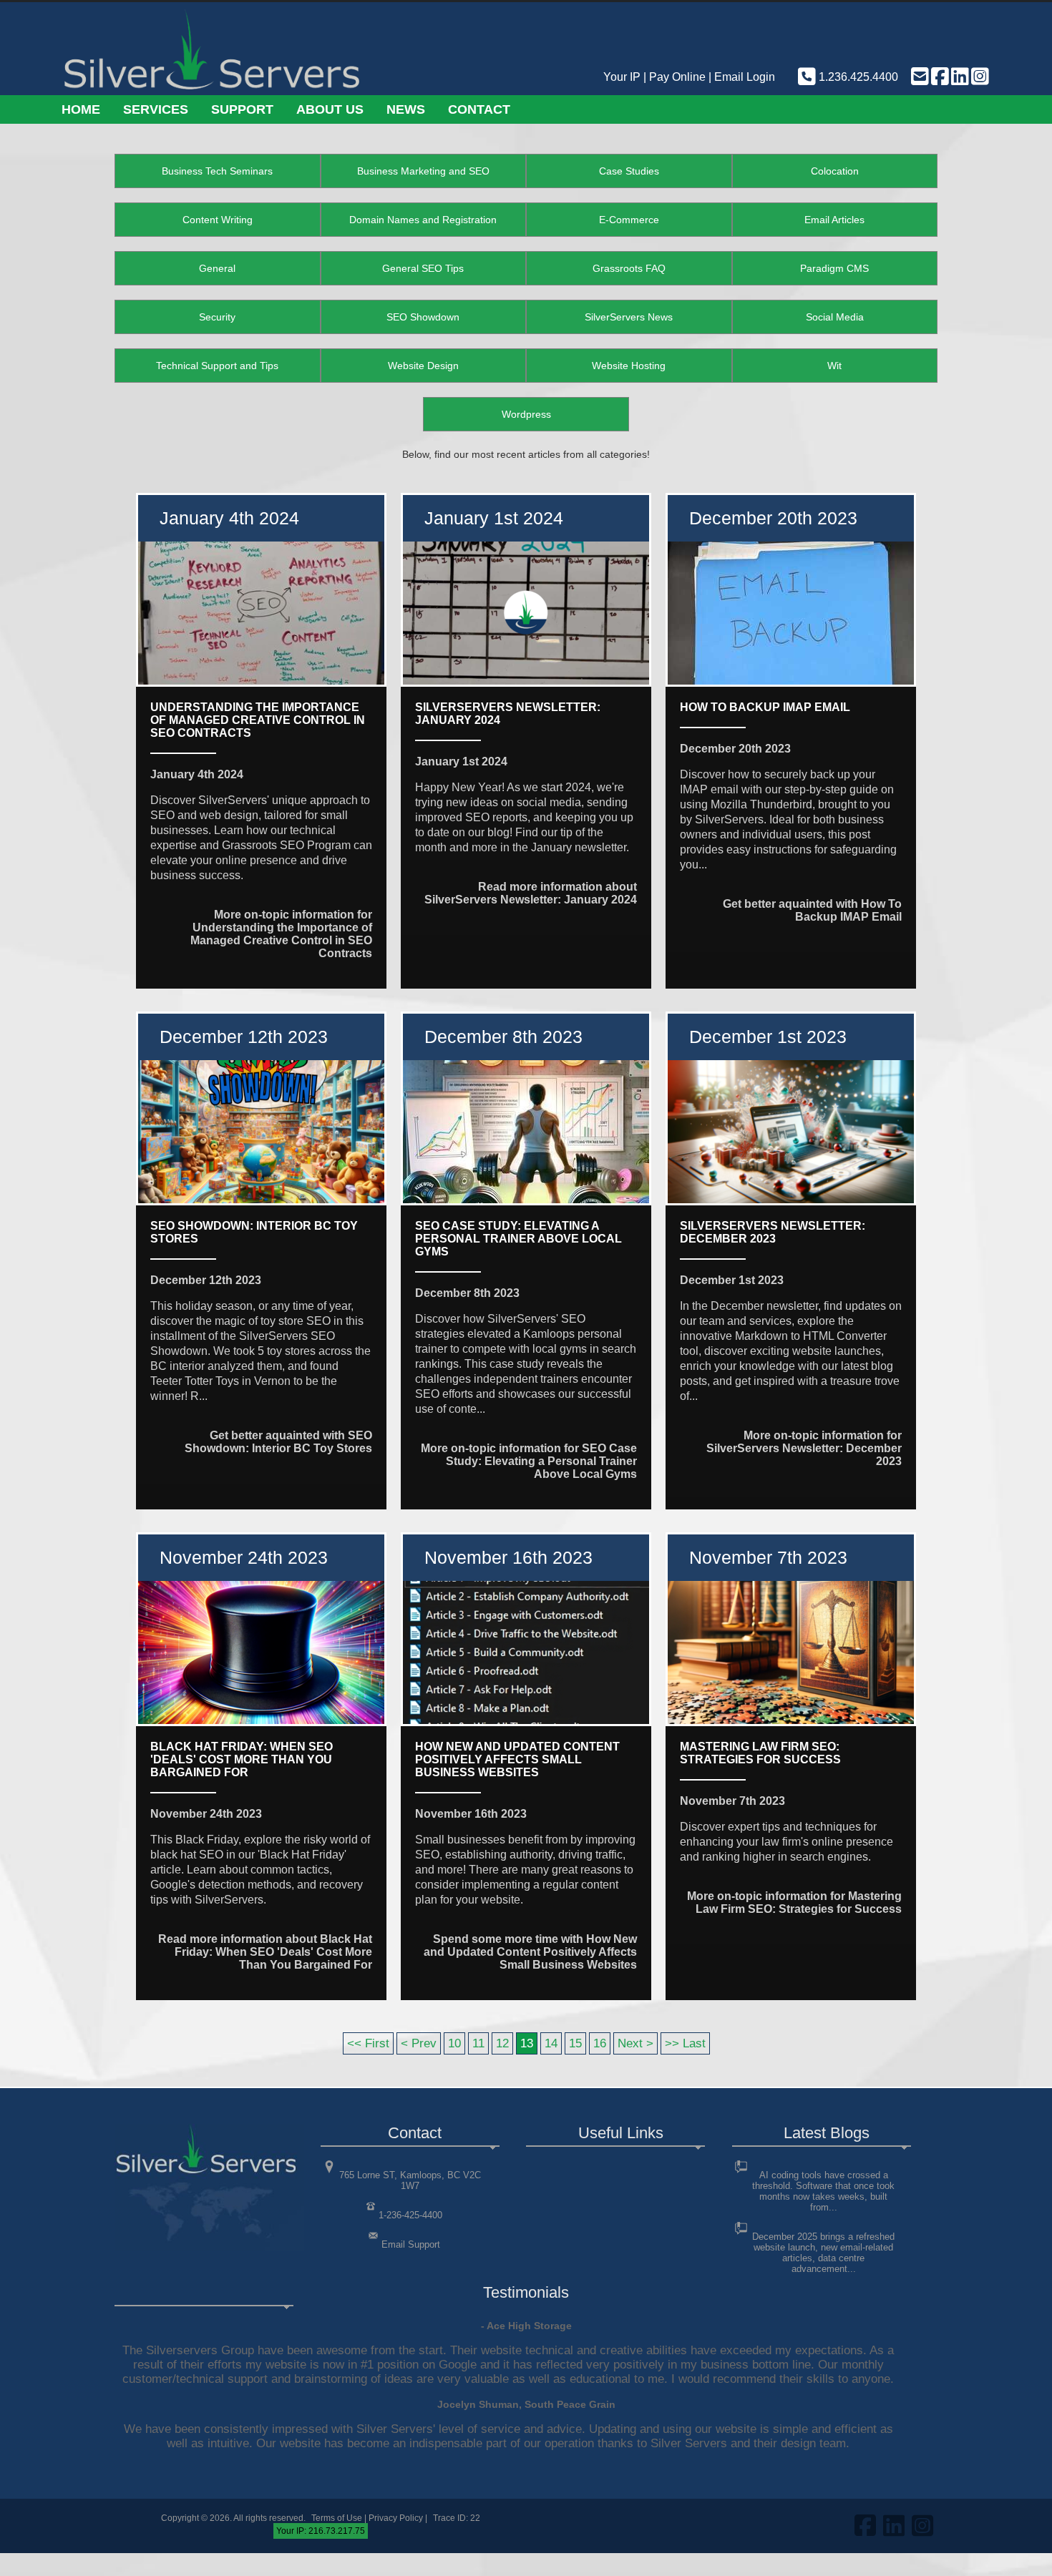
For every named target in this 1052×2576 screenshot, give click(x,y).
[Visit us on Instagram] (979, 77)
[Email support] (919, 77)
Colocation (835, 171)
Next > (635, 2043)
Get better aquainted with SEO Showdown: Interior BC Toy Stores (278, 1442)
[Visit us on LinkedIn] (959, 77)
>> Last (685, 2043)
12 (502, 2043)
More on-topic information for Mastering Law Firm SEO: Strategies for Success (794, 1902)
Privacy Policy (396, 2518)
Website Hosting (629, 366)
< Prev (419, 2043)
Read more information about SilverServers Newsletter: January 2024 (531, 893)
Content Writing (218, 220)
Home (81, 109)
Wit (834, 366)
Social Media (835, 317)
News (406, 109)
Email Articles (834, 220)
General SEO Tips (423, 268)
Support (242, 109)
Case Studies (629, 171)
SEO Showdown (423, 317)
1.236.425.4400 (857, 77)
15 (575, 2043)
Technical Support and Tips (217, 366)
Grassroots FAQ (629, 268)
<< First (368, 2043)
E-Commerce (629, 220)
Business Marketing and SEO (423, 171)
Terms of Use (337, 2518)
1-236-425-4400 (410, 2215)
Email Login (745, 77)
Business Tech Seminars (217, 171)
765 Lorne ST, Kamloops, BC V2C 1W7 (410, 2180)
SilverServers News (629, 317)
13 (527, 2043)
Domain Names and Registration (423, 220)
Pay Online (677, 77)
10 (454, 2043)
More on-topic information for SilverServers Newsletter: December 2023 (804, 1448)
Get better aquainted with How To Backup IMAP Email (812, 910)
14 (551, 2043)
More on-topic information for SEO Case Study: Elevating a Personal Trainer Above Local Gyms (529, 1461)
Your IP (622, 77)
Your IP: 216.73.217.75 (321, 2531)
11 (478, 2043)
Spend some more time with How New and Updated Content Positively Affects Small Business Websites (530, 1952)
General (217, 268)
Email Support (411, 2244)
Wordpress (526, 414)
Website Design (423, 366)
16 (600, 2043)
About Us (330, 109)
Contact (479, 109)
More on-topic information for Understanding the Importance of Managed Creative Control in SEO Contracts (281, 934)
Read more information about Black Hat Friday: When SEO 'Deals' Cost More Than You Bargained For (265, 1952)
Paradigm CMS (834, 268)
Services (156, 109)
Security (217, 317)
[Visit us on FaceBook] (939, 77)
